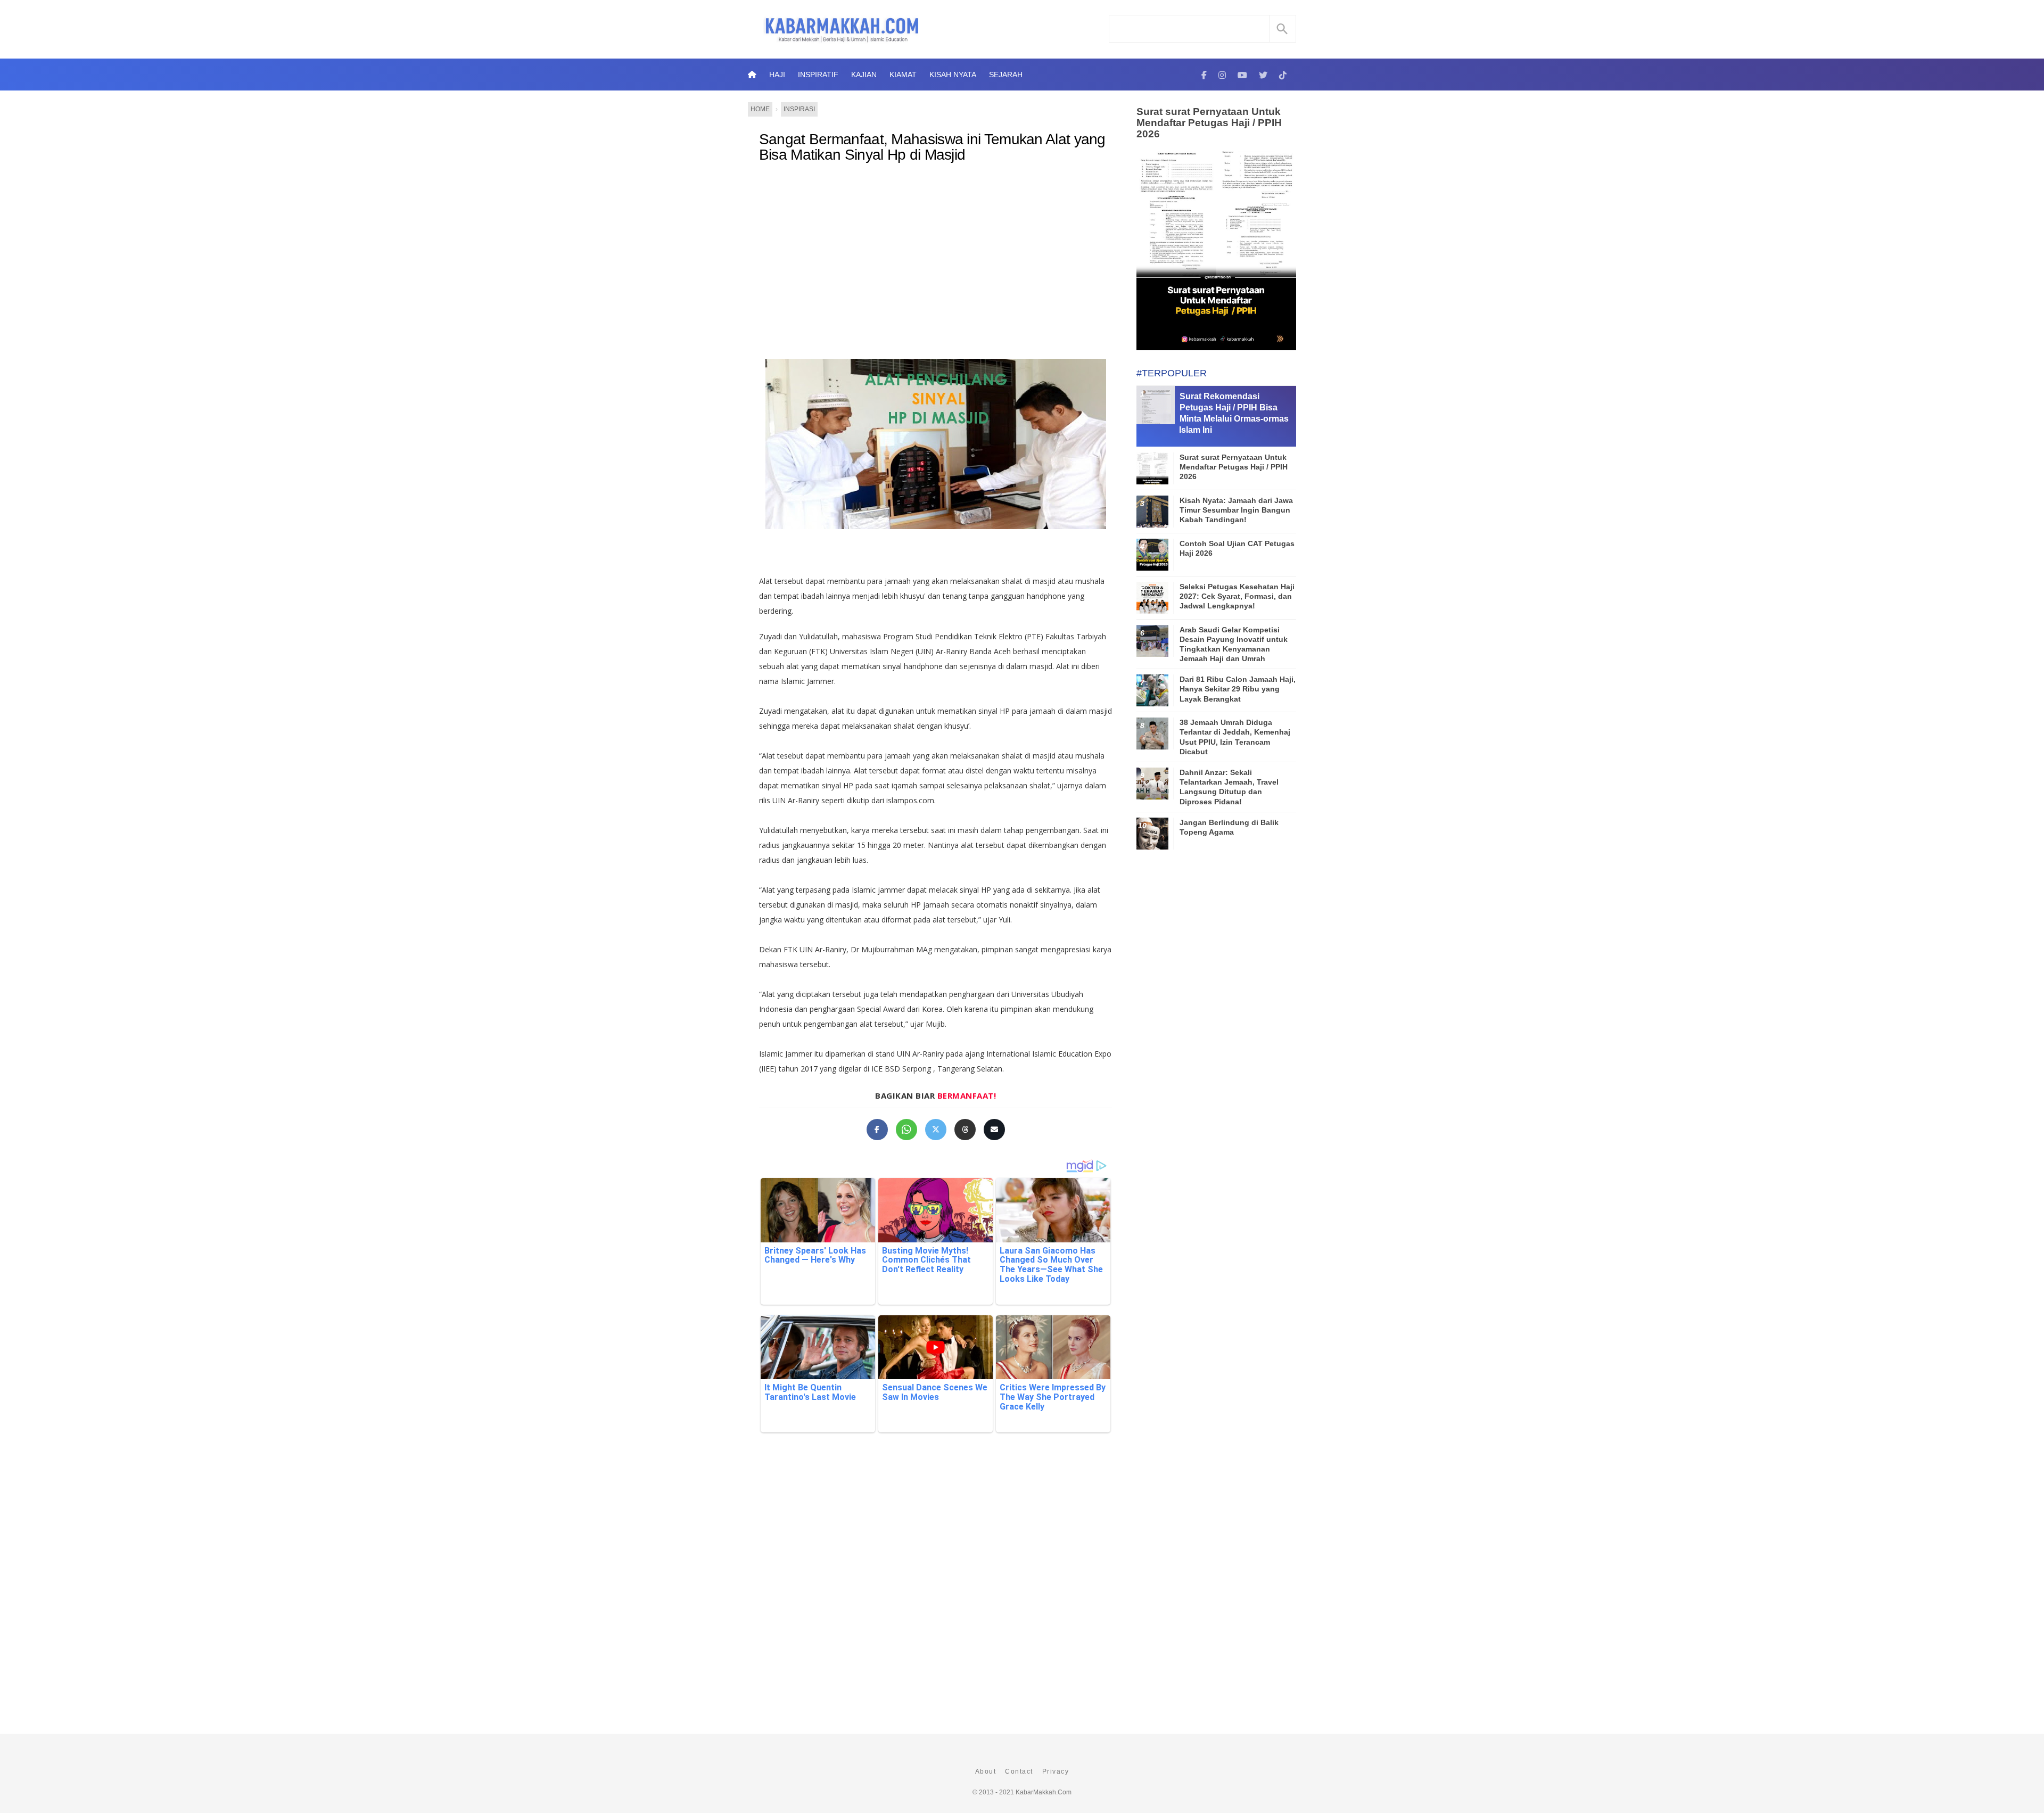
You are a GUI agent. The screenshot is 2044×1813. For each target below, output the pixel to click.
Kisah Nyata (953, 75)
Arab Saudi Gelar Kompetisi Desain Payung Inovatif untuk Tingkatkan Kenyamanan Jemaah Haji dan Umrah (1234, 644)
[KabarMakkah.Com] (1204, 75)
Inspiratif (818, 75)
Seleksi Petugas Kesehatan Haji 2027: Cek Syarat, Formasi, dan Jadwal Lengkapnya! (1237, 596)
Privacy (1056, 1771)
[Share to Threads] (965, 1130)
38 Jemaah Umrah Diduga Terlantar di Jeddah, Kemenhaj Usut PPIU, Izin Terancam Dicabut (1235, 737)
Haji (777, 75)
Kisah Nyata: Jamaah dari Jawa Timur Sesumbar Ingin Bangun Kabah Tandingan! (1236, 510)
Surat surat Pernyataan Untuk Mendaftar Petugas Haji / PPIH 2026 (1209, 123)
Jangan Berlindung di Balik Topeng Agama (1229, 827)
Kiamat (903, 75)
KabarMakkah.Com (1044, 1792)
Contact (1019, 1771)
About (986, 1771)
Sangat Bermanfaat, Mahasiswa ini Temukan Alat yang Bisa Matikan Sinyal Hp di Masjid (932, 147)
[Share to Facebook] (877, 1130)
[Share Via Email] (994, 1130)
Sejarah (1006, 75)
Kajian (864, 75)
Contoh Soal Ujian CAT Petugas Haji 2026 (1237, 548)
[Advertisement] (936, 259)
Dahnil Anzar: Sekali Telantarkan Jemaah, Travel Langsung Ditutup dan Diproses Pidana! (1229, 787)
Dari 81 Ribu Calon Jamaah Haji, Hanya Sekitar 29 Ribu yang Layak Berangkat (1238, 689)
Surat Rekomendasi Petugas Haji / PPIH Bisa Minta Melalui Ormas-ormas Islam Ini (1234, 413)
